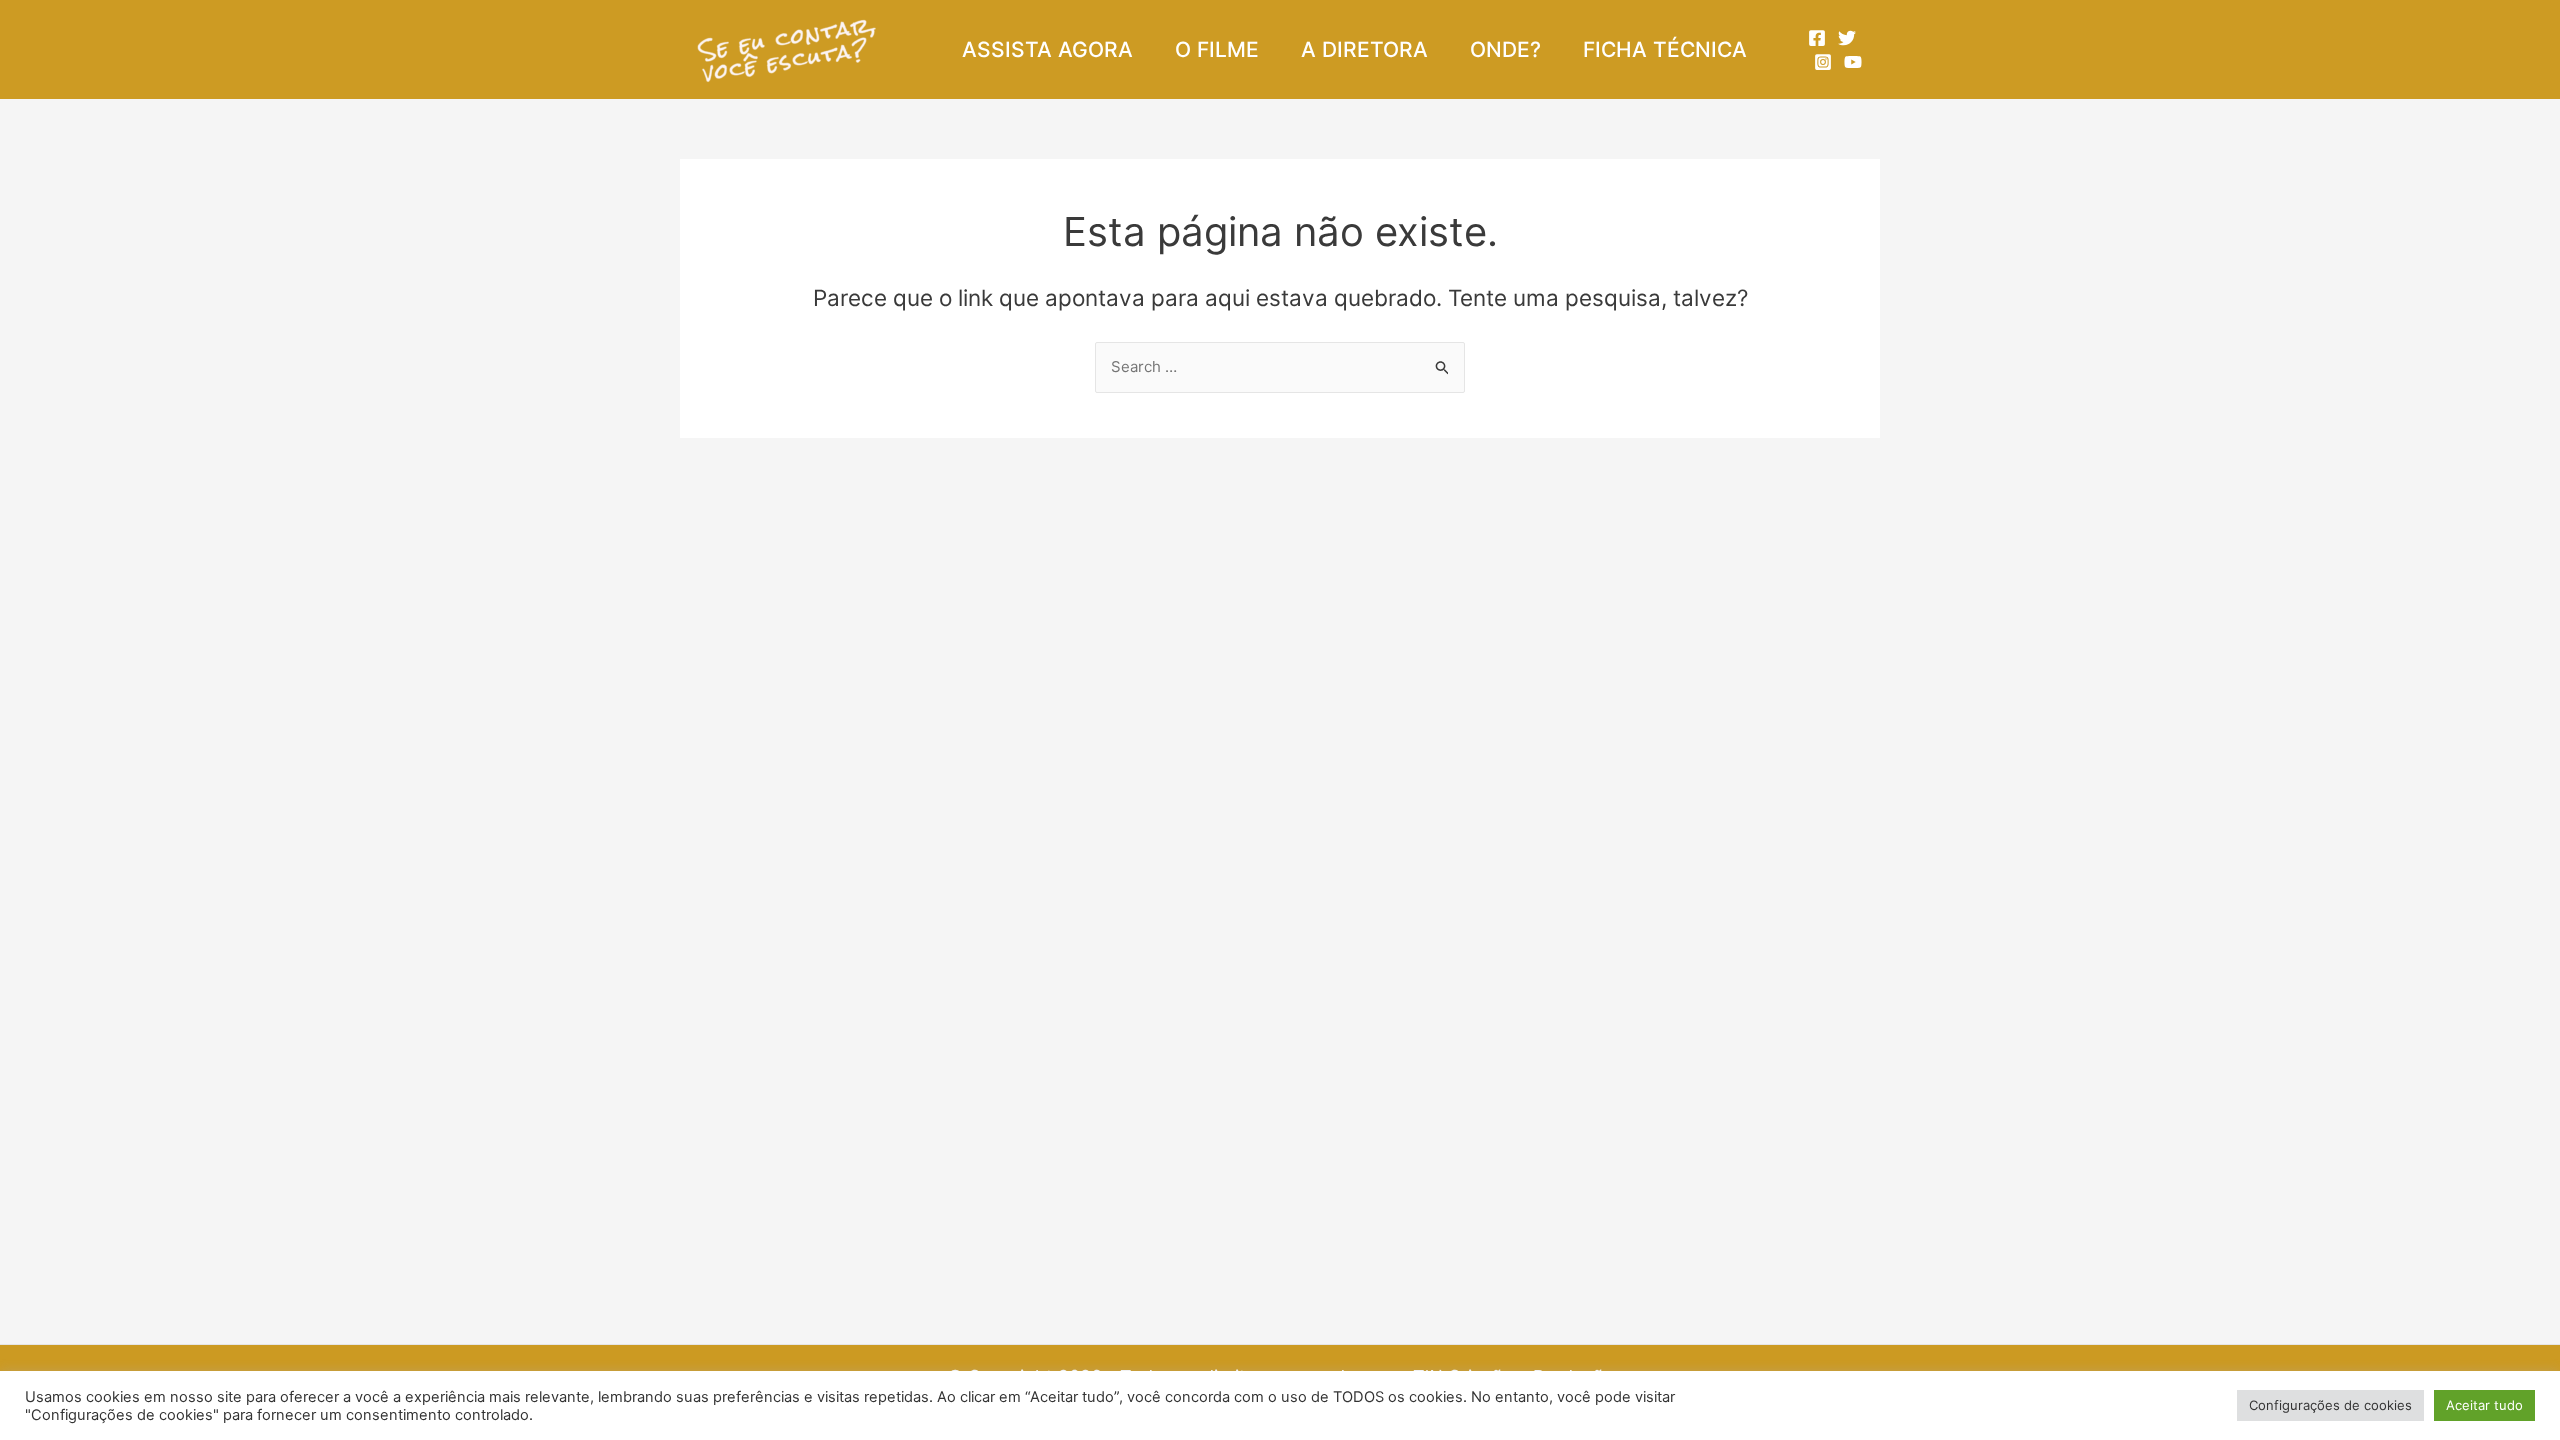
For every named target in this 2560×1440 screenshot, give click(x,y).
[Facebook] (1817, 38)
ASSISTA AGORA (1047, 49)
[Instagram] (1823, 62)
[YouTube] (1853, 62)
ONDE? (1505, 49)
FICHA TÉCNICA (1665, 49)
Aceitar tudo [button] (2484, 1405)
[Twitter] (1847, 38)
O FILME (1217, 49)
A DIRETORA (1364, 49)
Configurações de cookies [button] (2330, 1405)
